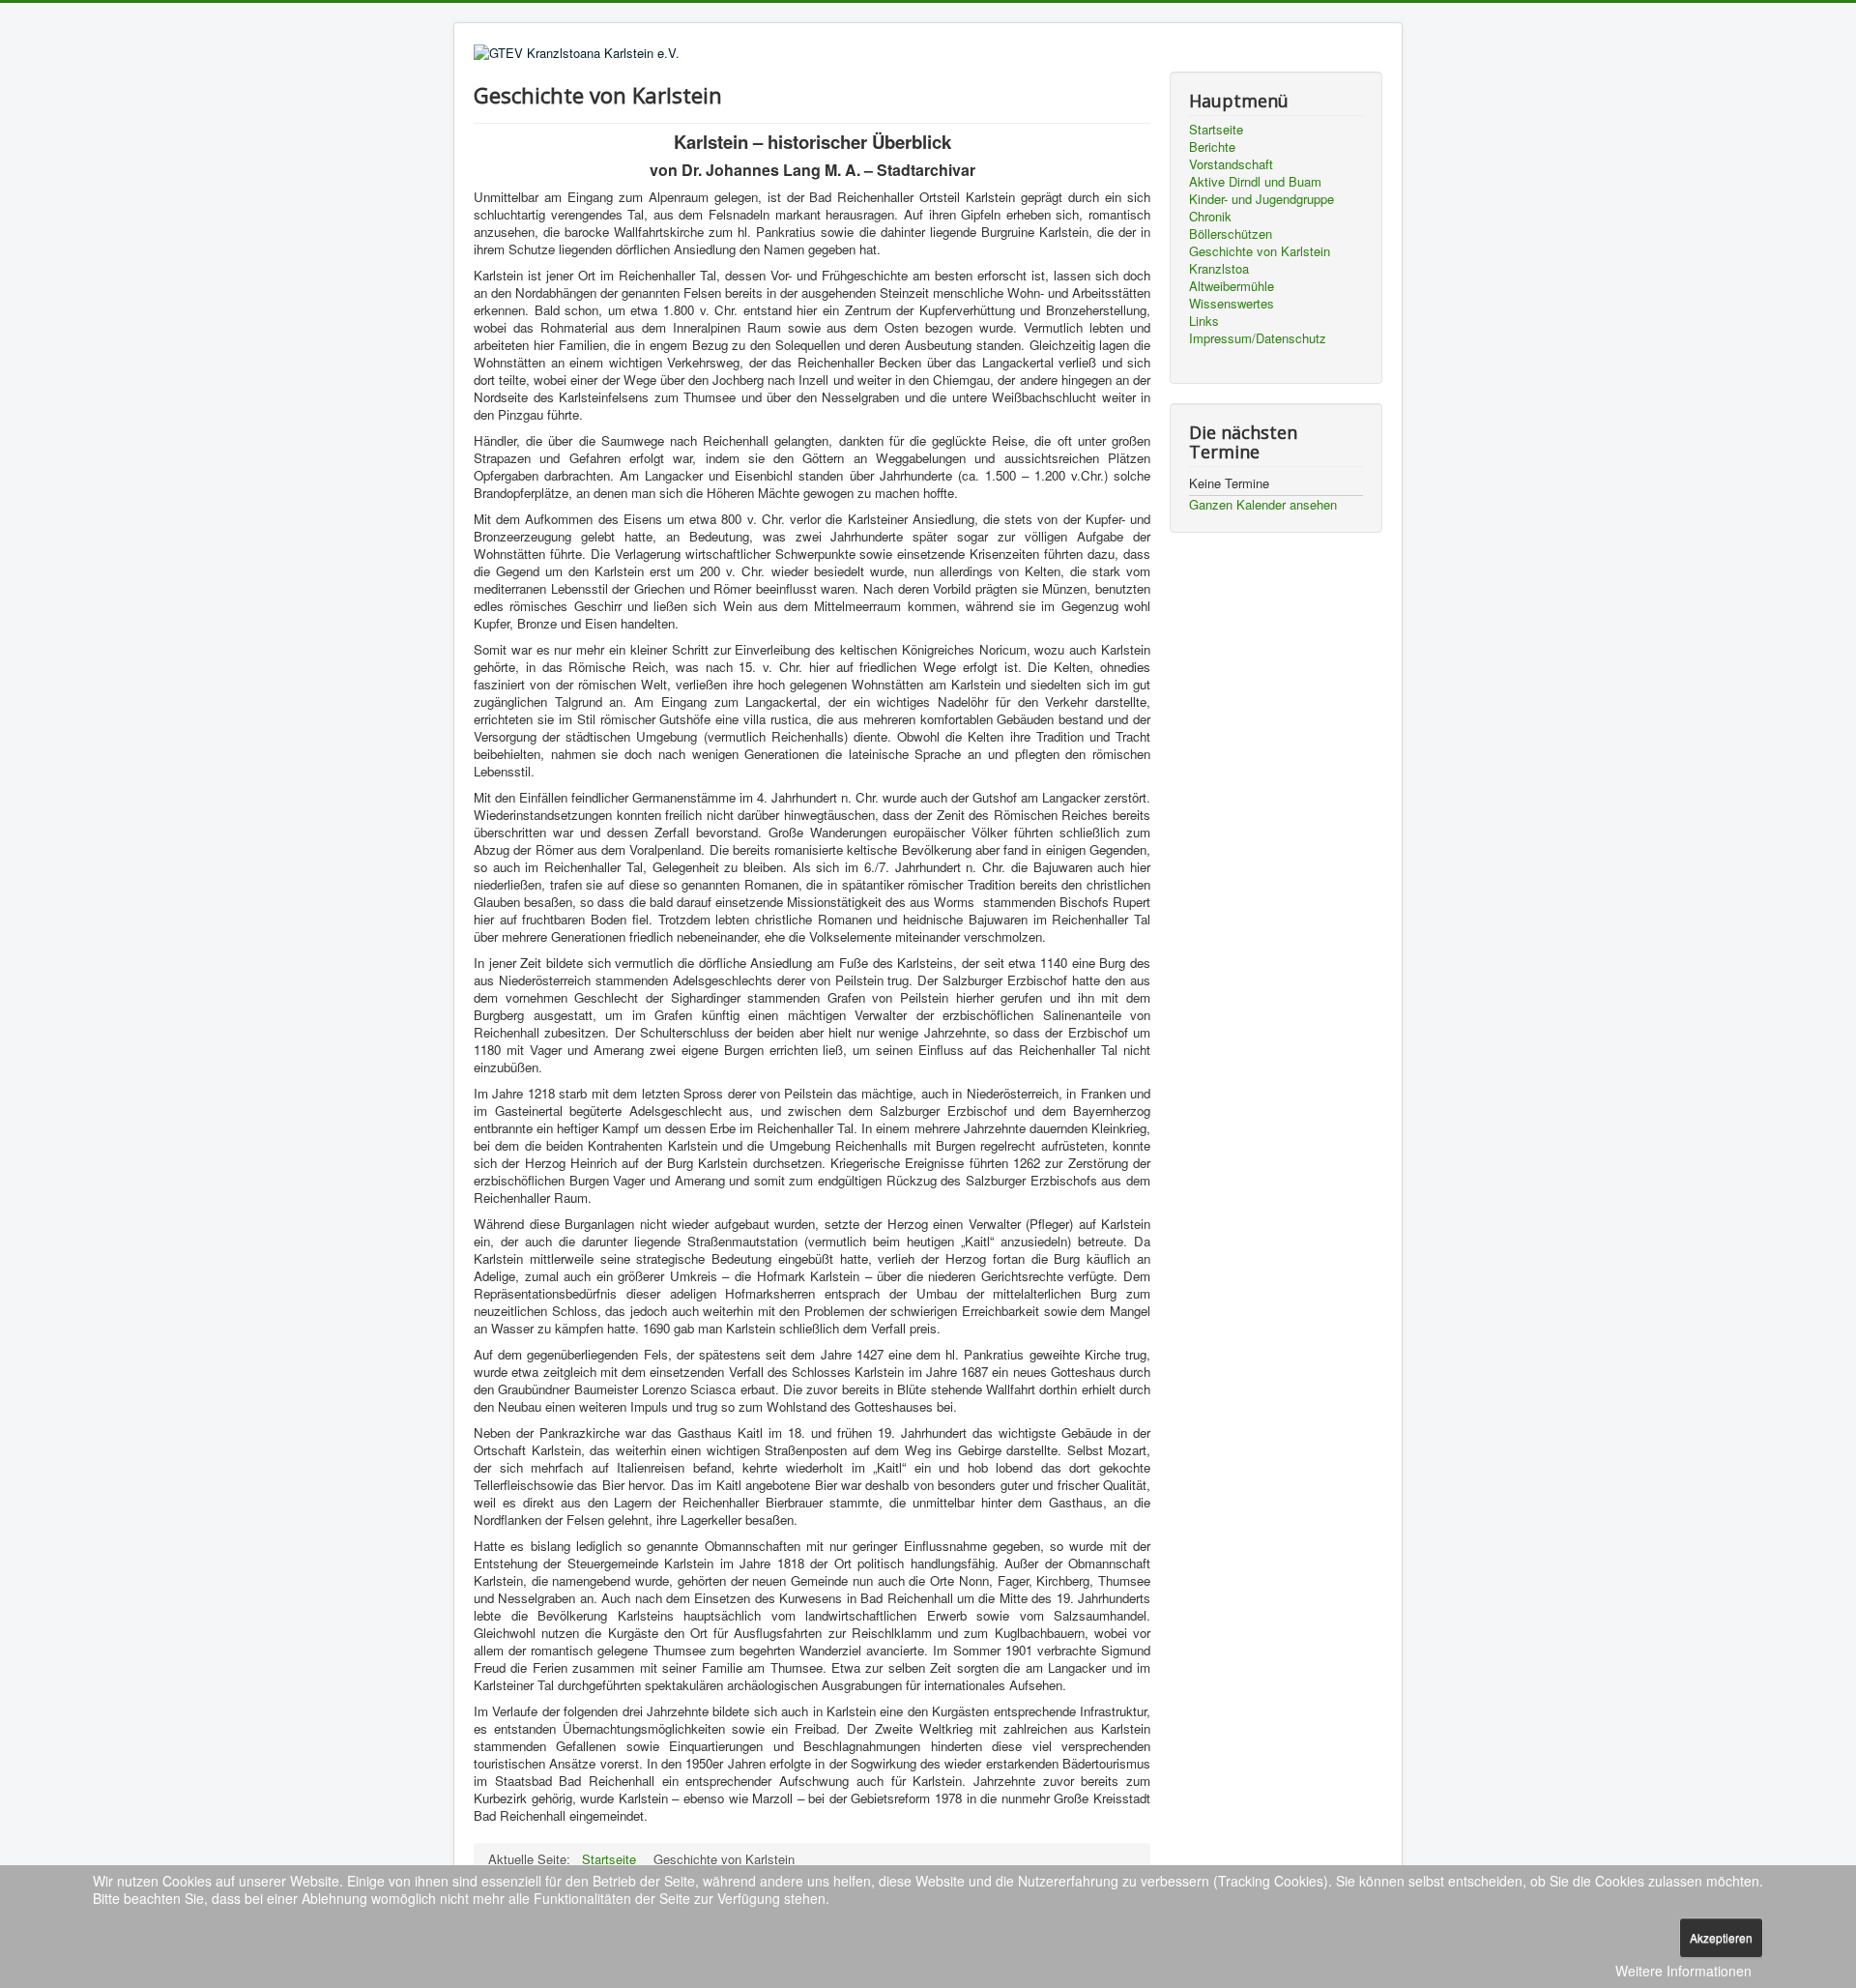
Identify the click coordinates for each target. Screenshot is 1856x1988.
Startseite (1216, 130)
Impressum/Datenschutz (1258, 338)
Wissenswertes (1232, 304)
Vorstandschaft (1231, 164)
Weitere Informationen (1683, 1971)
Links (1204, 321)
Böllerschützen (1231, 234)
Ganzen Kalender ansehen (1263, 504)
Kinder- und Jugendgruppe (1261, 199)
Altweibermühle (1232, 286)
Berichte (1212, 147)
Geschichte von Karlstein (1260, 251)
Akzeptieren (1721, 1937)
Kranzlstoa (1219, 269)
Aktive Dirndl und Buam (1255, 182)
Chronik (1210, 217)
